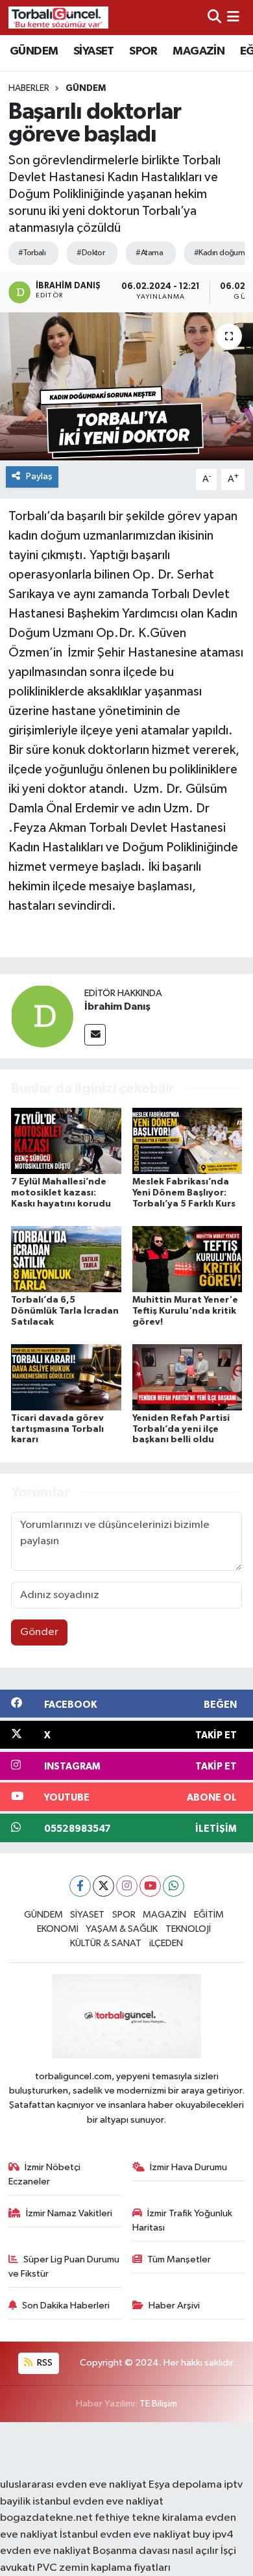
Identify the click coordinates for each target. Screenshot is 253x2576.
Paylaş (39, 476)
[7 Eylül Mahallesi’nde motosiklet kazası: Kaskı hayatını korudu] (66, 1141)
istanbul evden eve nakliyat (98, 2502)
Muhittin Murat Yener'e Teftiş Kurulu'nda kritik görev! (185, 1311)
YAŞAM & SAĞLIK (122, 1929)
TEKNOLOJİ (188, 1929)
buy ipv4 (213, 2535)
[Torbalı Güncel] (58, 17)
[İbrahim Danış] (42, 1016)
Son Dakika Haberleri (66, 2306)
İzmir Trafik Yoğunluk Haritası (183, 2220)
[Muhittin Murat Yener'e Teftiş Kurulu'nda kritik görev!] (187, 1259)
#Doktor (90, 253)
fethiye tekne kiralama (149, 2518)
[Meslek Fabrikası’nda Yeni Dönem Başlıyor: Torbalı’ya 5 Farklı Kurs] (187, 1141)
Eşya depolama (185, 2485)
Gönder (39, 1632)
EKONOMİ (58, 1929)
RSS (44, 2363)
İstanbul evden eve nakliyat (125, 2535)
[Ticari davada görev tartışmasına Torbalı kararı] (66, 1377)
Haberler (29, 88)
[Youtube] (150, 1886)
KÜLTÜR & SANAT (106, 1943)
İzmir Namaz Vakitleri (69, 2213)
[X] (103, 1886)
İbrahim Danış (117, 1007)
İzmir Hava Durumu (188, 2167)
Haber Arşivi (174, 2306)
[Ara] (214, 17)
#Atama (149, 253)
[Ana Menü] (233, 17)
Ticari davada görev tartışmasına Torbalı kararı (57, 1429)
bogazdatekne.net (47, 2518)
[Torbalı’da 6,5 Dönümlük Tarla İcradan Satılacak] (66, 1259)
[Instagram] (127, 1886)
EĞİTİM (209, 1915)
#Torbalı (32, 253)
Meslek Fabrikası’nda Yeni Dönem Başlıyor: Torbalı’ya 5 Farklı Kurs (184, 1193)
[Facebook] (80, 1886)
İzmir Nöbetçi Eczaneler (45, 2174)
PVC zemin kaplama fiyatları (104, 2568)
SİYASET (94, 51)
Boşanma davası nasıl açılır (156, 2551)
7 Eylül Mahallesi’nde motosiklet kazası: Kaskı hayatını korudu (61, 1193)
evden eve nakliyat (45, 2551)
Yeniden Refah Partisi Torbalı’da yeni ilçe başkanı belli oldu (181, 1429)
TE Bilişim (158, 2404)
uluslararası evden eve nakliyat (73, 2485)
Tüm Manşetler (179, 2259)
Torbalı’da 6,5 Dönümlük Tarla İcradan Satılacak (65, 1311)
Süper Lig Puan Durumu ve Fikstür (64, 2267)
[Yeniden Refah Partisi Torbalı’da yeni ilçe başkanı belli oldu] (187, 1377)
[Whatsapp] (174, 1886)
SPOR (143, 51)
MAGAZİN (199, 51)
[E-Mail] (95, 1035)
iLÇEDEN (166, 1943)
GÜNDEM (34, 51)
